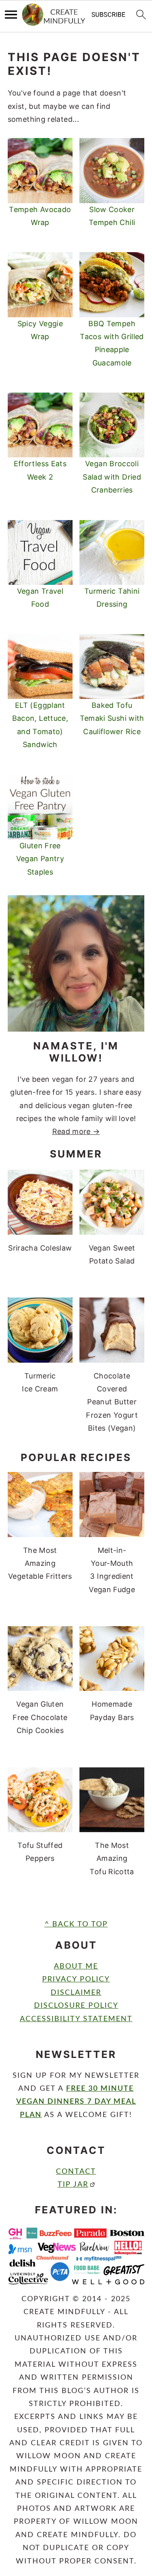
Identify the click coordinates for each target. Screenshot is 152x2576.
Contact (76, 2172)
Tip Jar (73, 2185)
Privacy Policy (76, 1979)
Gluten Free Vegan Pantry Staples (40, 859)
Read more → (76, 1131)
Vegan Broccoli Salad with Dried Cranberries (112, 477)
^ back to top (76, 1924)
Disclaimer (76, 1993)
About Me (76, 1967)
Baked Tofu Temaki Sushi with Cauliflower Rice (112, 718)
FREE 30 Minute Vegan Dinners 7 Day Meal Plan (76, 2102)
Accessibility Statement (76, 2019)
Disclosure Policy (76, 2006)
